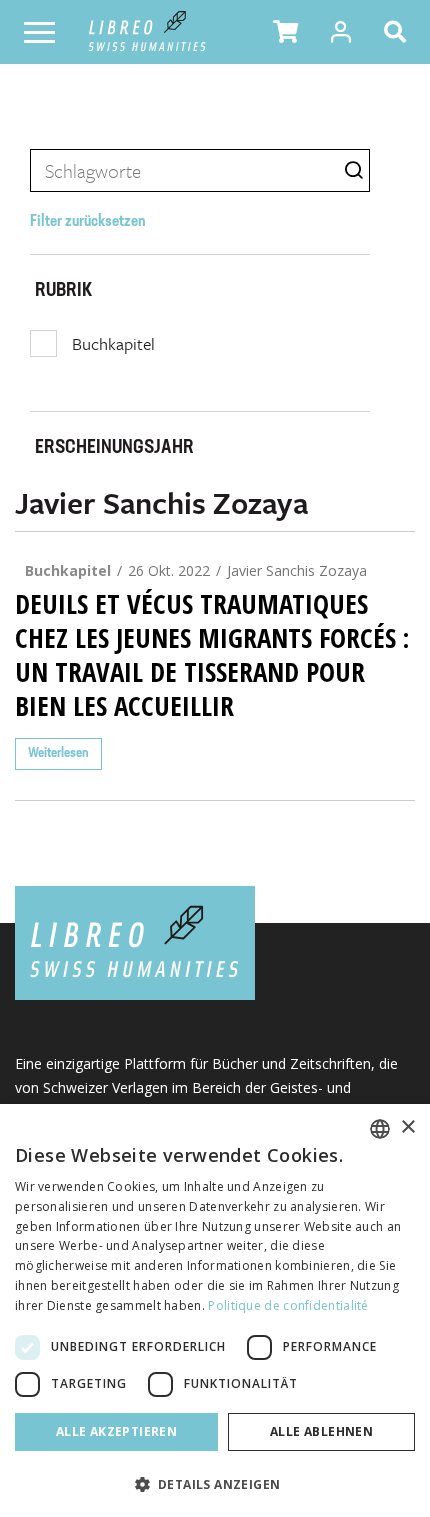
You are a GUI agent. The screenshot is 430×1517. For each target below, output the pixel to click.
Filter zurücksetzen (88, 222)
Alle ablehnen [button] (321, 1431)
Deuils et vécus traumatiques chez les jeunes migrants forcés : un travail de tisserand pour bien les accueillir (212, 655)
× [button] (407, 1127)
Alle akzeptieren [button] (116, 1431)
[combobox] (380, 1129)
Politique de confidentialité (288, 1305)
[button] (285, 32)
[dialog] (215, 1310)
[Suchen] (399, 32)
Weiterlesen (58, 753)
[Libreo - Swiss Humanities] (147, 32)
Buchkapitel (113, 343)
